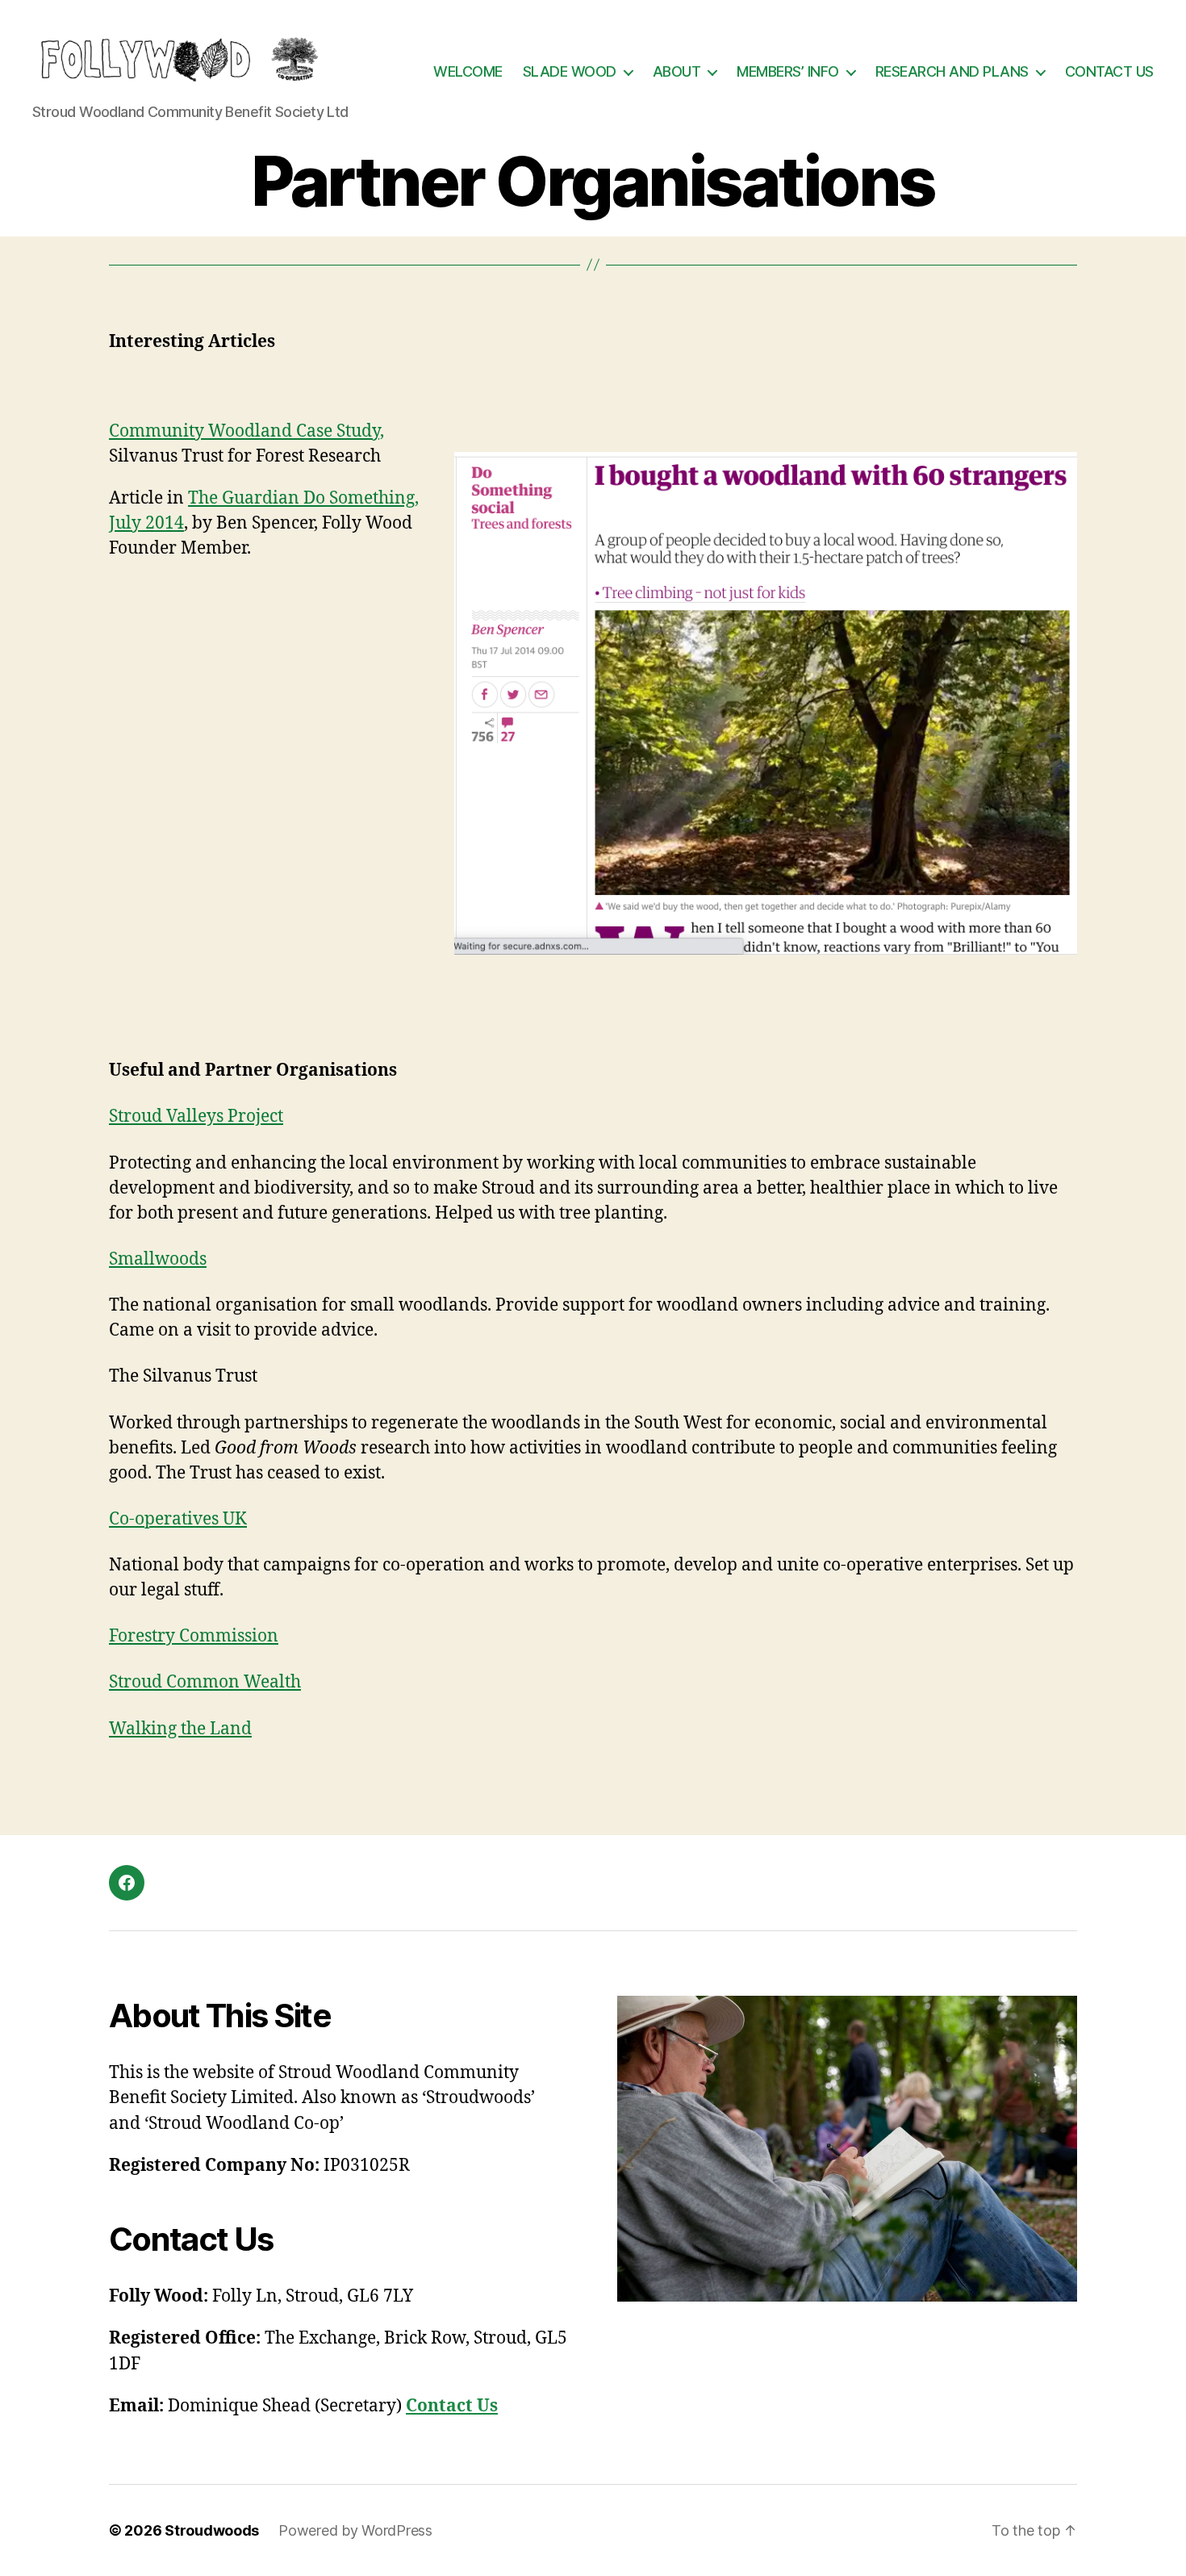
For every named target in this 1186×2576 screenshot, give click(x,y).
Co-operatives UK (178, 1519)
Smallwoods (158, 1259)
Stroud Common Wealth (205, 1682)
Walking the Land (180, 1729)
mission (247, 1636)
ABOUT (677, 71)
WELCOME (468, 71)
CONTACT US (1109, 71)
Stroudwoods (212, 2530)
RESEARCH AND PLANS (952, 71)
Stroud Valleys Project (196, 1117)
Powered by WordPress (355, 2530)
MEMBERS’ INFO (788, 71)
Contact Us (452, 2406)
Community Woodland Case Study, (246, 431)
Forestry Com (162, 1636)
